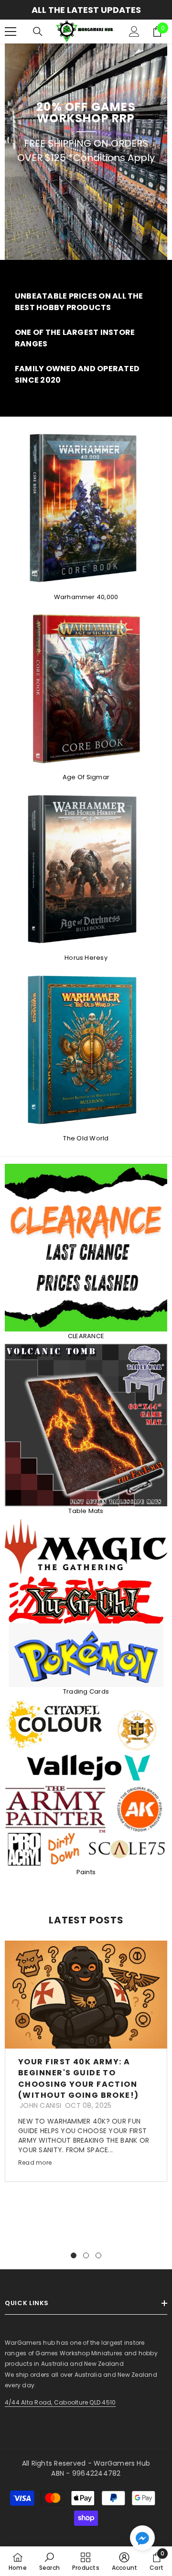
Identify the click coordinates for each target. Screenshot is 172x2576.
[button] (142, 2538)
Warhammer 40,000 (86, 597)
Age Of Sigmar (86, 777)
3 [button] (98, 2255)
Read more (35, 2163)
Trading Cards (86, 1691)
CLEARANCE (86, 1336)
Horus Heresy (86, 958)
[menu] (11, 32)
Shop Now (86, 190)
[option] (86, 10)
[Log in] (134, 32)
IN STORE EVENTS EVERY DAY (86, 10)
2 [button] (86, 2255)
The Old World (86, 1138)
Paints (86, 1872)
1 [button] (74, 2255)
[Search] (38, 32)
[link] (86, 302)
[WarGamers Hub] (86, 869)
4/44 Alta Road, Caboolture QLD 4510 (60, 2402)
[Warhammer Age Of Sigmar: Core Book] (86, 689)
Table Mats (86, 1511)
